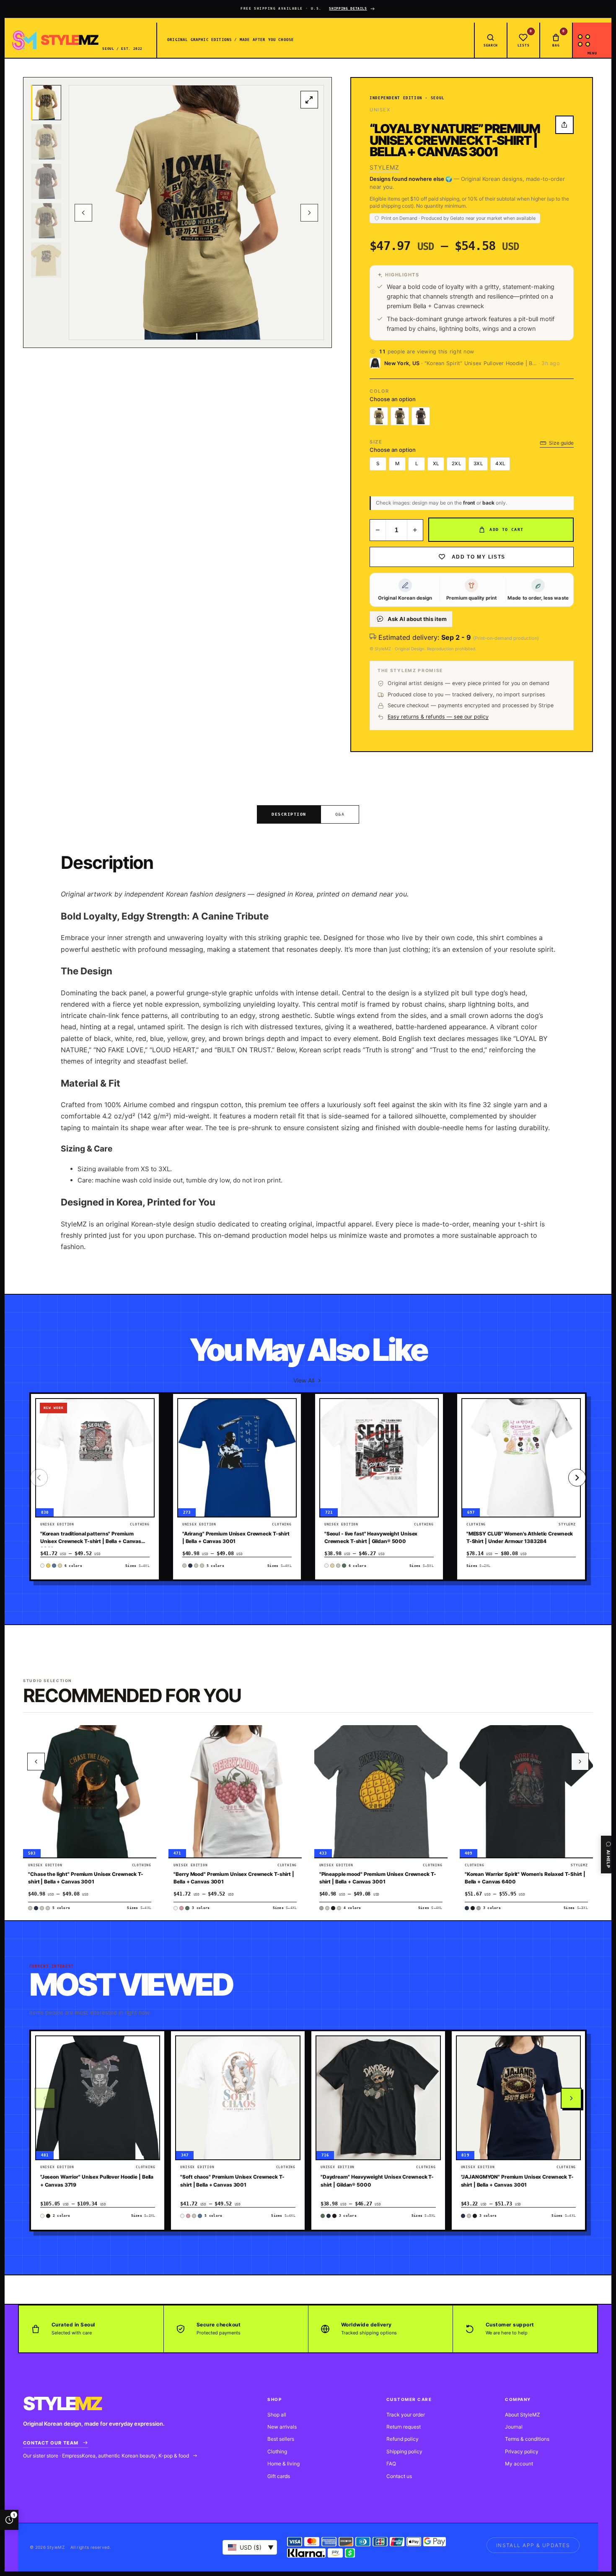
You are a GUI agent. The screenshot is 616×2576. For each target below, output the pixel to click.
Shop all (277, 2415)
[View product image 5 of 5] (46, 260)
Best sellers (281, 2439)
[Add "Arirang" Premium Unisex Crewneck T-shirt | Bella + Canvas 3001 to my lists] (285, 1431)
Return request (404, 2427)
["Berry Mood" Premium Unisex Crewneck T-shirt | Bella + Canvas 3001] (235, 1791)
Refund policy (402, 2439)
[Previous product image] (83, 213)
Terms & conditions (527, 2439)
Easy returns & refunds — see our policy (438, 717)
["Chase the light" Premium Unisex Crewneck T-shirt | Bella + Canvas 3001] (90, 1791)
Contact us (399, 2476)
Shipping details (348, 9)
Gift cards (279, 2476)
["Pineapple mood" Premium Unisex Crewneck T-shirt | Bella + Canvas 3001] (381, 1791)
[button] (143, 1412)
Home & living (283, 2464)
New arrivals (282, 2427)
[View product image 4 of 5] (46, 221)
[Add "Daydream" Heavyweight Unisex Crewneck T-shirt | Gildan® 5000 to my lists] (430, 2069)
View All (304, 1380)
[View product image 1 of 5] (46, 103)
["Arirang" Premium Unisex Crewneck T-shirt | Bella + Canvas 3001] (237, 1458)
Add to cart (506, 529)
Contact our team (51, 2443)
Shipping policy (404, 2451)
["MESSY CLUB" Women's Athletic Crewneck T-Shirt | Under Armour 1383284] (521, 1458)
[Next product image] (309, 213)
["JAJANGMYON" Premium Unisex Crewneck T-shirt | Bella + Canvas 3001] (519, 2098)
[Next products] (571, 2098)
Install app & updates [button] (533, 2545)
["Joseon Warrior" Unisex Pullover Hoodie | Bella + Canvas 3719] (98, 2098)
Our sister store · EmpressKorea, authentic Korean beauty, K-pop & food (107, 2456)
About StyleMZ (523, 2415)
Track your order (406, 2415)
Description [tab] (289, 814)
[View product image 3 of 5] (46, 181)
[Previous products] (36, 1762)
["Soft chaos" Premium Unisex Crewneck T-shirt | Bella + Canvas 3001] (238, 2098)
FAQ (391, 2464)
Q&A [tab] (340, 814)
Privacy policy (522, 2451)
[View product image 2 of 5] (46, 142)
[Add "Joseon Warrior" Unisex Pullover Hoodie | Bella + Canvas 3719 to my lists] (149, 2069)
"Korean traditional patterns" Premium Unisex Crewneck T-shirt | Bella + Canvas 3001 (91, 1541)
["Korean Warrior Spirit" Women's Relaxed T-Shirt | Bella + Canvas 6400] (526, 1791)
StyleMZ (384, 167)
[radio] (379, 416)
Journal (514, 2427)
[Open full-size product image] (309, 100)
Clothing (277, 2451)
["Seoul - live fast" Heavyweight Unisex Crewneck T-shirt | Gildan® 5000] (379, 1458)
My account (519, 2464)
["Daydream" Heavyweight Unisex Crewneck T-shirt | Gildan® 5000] (378, 2098)
